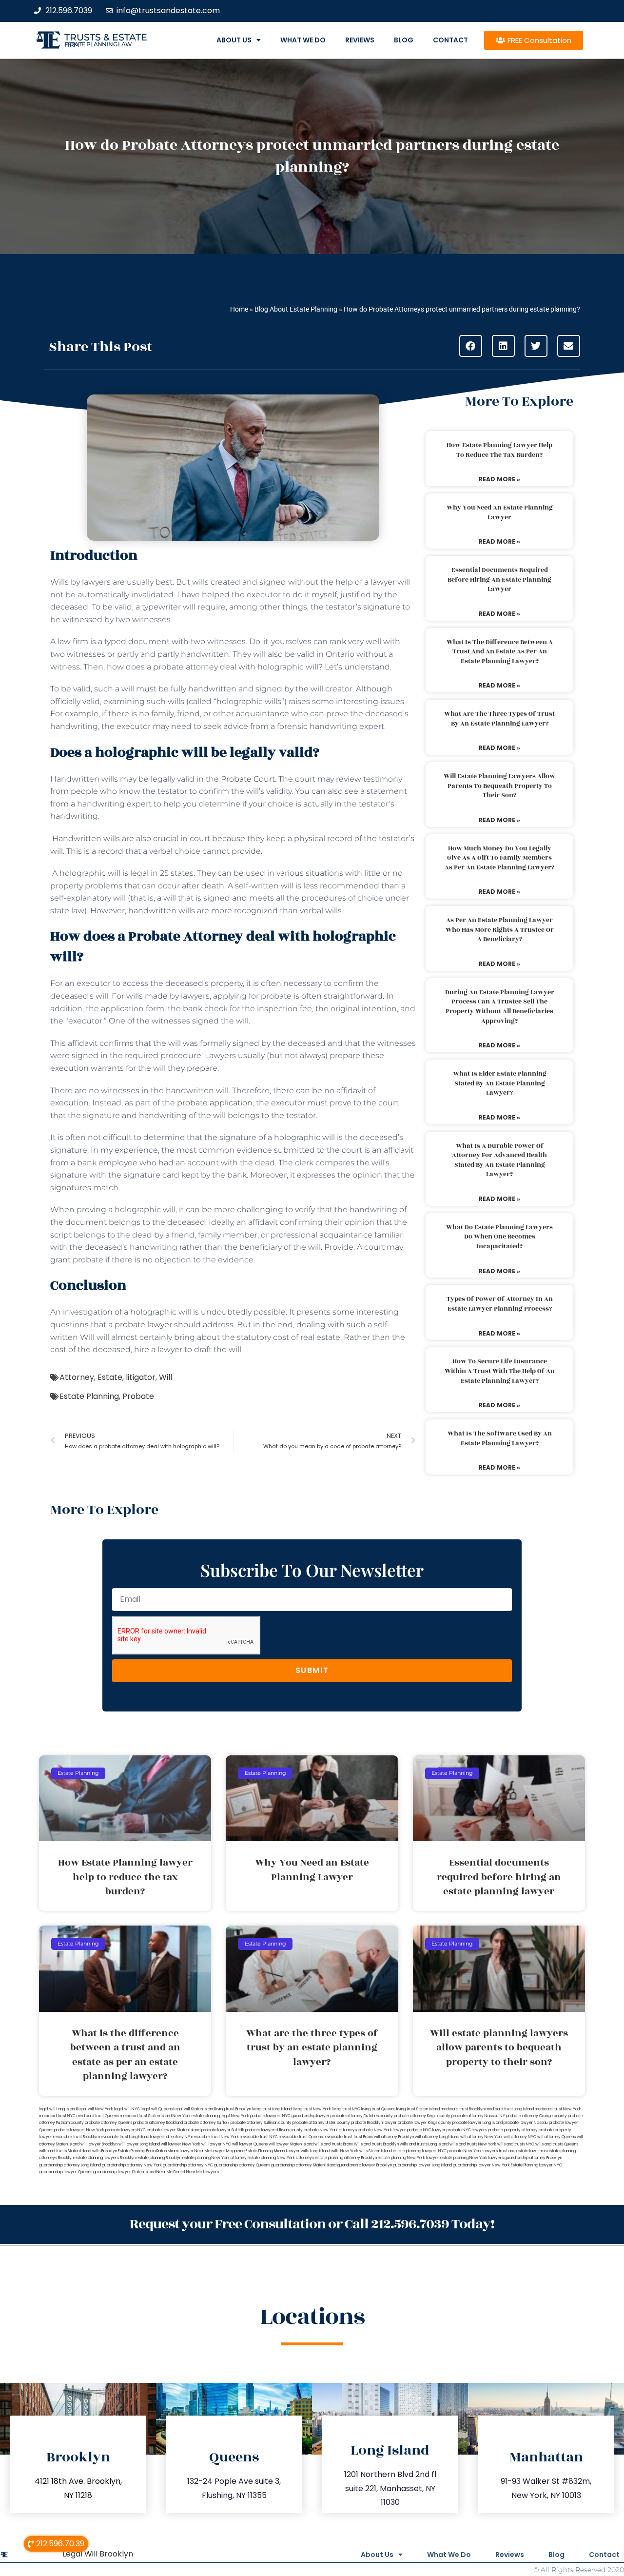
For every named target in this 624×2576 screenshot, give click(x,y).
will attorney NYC (520, 2137)
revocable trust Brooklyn (76, 2137)
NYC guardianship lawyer (306, 2116)
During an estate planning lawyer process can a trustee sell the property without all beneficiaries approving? (500, 1007)
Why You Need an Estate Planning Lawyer (500, 512)
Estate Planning (89, 1396)
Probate (138, 1396)
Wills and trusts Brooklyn (376, 2144)
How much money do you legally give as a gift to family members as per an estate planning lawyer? (499, 858)
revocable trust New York (215, 2137)
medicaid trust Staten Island (146, 2116)
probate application (215, 1103)
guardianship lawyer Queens (66, 2172)
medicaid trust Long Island (510, 2109)
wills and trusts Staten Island (65, 2151)
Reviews (360, 40)
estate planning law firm (98, 44)
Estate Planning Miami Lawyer (273, 2151)
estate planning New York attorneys (281, 2158)
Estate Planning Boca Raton (142, 2151)
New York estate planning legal (201, 2116)
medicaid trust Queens (98, 2116)
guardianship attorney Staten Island (304, 2165)
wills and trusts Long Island (424, 2144)
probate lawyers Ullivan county (274, 2130)
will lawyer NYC (216, 2144)
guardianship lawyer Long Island (422, 2165)
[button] (471, 346)
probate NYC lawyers (467, 2130)
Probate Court (248, 779)
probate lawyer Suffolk (223, 2130)
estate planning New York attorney (214, 2158)
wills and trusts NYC (516, 2144)
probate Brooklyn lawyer (374, 2123)
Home (239, 309)
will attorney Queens (556, 2137)
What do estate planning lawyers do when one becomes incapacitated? (499, 1237)
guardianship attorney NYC (188, 2165)
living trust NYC (346, 2109)
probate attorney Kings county (422, 2116)
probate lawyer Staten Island (174, 2130)
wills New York (345, 2151)
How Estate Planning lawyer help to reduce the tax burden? (499, 450)
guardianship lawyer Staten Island (124, 2172)
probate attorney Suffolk (207, 2123)
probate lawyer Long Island (478, 2123)
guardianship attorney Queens (242, 2165)
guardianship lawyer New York (481, 2165)
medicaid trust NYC (57, 2116)
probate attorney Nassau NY (478, 2116)
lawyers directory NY (171, 2137)
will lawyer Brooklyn (99, 2144)
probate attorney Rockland (158, 2123)
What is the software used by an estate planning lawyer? (500, 1438)
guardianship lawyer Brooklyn (365, 2165)
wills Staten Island (376, 2151)
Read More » (499, 479)
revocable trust (338, 2137)
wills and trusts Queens (557, 2144)
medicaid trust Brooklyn (463, 2109)
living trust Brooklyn (233, 2109)
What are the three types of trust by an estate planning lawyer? (499, 719)
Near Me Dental (171, 2172)
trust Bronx (363, 2137)
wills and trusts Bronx (334, 2144)
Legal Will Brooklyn (98, 2554)
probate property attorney (513, 2130)
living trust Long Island (272, 2109)
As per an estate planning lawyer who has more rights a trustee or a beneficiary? (500, 930)
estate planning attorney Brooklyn (346, 2158)
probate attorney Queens (108, 2123)
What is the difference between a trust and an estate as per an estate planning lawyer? (500, 652)
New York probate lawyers (256, 2116)
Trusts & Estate (106, 37)
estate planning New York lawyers (472, 2158)
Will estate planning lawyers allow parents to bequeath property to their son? (499, 786)
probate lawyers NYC (126, 2130)
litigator (141, 1377)
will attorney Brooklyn (394, 2137)
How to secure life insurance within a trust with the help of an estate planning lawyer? (500, 1371)
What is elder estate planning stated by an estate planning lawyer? (500, 1083)
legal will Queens (157, 2109)
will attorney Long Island (437, 2137)
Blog (404, 40)
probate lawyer (143, 1325)
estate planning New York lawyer (409, 2158)
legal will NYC (127, 2109)
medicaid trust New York (558, 2109)
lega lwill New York (95, 2109)
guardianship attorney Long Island (70, 2165)
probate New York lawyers (473, 2151)
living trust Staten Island (418, 2109)
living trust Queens (378, 2109)
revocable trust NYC (259, 2137)
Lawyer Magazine (228, 2151)
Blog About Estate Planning (296, 309)
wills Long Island (315, 2151)
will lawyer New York (181, 2144)
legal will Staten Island (194, 2109)
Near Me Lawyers (203, 2172)
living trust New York (312, 2109)
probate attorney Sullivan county (261, 2123)
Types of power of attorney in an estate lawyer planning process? (500, 1304)
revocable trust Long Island (124, 2137)
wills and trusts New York (473, 2144)
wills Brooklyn (105, 2151)
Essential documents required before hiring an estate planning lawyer (499, 580)
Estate (110, 1377)
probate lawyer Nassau (526, 2123)
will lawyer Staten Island (291, 2144)
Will (166, 1377)
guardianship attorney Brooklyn (533, 2158)
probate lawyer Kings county (425, 2123)
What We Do (303, 40)
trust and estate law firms (523, 2151)
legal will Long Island (58, 2109)
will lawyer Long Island (139, 2144)
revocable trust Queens (301, 2137)
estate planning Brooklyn (159, 2158)
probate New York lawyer (382, 2130)
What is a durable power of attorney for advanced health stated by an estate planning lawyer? (499, 1160)
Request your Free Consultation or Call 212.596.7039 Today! (312, 2224)
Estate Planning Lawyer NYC (536, 2165)
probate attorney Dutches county (362, 2116)
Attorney (77, 1377)
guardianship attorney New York (132, 2165)
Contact (450, 40)
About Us (234, 40)
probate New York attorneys (330, 2130)
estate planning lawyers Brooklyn (105, 2158)
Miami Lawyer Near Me (189, 2151)
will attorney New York (481, 2137)
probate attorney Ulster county (321, 2123)
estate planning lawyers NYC (420, 2151)
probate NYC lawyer (426, 2130)
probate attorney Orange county (536, 2116)
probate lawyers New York (79, 2130)
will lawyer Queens (250, 2144)
